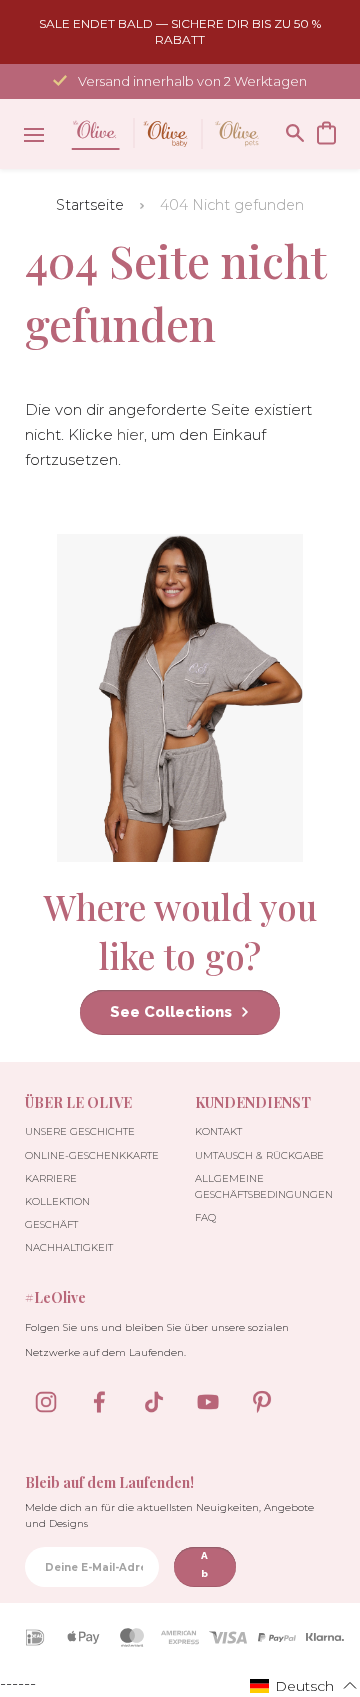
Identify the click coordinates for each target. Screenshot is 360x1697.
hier (130, 434)
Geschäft (51, 1224)
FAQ (205, 1217)
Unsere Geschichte (80, 1131)
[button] (304, 1685)
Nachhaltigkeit (69, 1247)
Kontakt (218, 1131)
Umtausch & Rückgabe (259, 1155)
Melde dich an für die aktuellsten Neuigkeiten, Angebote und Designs (169, 1515)
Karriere (51, 1178)
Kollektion (57, 1201)
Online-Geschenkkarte (92, 1155)
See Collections (171, 1012)
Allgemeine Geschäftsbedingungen (264, 1186)
